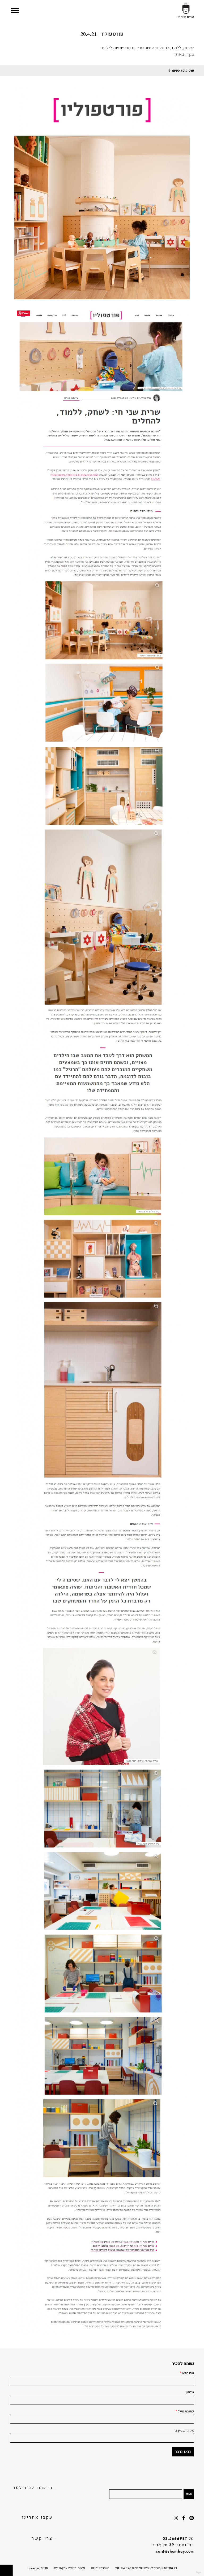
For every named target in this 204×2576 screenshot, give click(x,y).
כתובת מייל (184, 2411)
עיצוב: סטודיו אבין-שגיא (69, 2568)
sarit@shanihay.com (175, 2551)
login (199, 2572)
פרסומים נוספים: (183, 71)
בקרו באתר (184, 54)
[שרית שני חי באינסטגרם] (176, 2518)
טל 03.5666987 (178, 2538)
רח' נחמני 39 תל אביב (173, 2545)
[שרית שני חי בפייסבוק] (184, 2518)
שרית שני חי (186, 11)
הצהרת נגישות (100, 2568)
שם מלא (187, 2373)
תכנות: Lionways (38, 2568)
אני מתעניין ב (184, 2430)
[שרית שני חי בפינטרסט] (192, 2518)
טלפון (190, 2392)
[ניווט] (15, 10)
